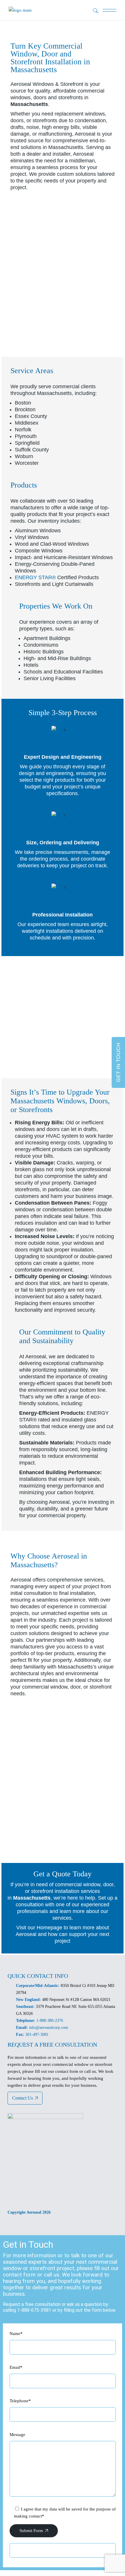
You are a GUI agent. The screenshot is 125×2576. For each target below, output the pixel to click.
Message (17, 2435)
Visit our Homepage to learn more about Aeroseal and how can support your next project (63, 1934)
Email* (16, 2367)
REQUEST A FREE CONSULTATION (52, 2045)
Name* (16, 2334)
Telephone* (20, 2401)
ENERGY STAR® (35, 577)
